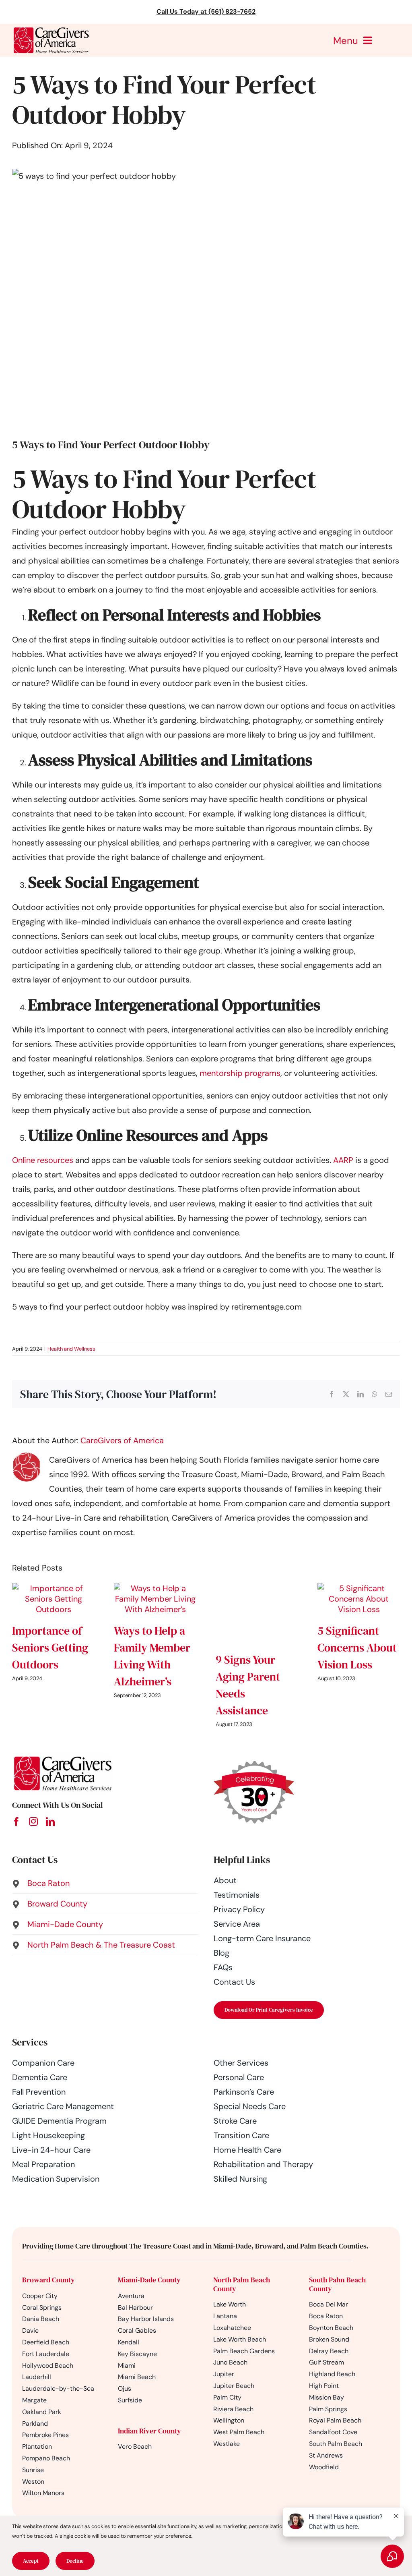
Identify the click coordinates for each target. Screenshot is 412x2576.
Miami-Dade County (149, 2280)
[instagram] (33, 1822)
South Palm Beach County (337, 2284)
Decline (75, 2561)
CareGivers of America (122, 1440)
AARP (343, 1160)
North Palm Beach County (242, 2284)
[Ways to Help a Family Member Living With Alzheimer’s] (155, 1588)
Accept (31, 2561)
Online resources (43, 1160)
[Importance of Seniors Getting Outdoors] (53, 1588)
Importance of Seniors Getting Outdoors (50, 1648)
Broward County (48, 2280)
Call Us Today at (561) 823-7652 (206, 11)
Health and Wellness (71, 1349)
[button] (105, 1883)
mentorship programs (240, 1073)
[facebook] (16, 1822)
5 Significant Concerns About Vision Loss (357, 1648)
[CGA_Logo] (51, 28)
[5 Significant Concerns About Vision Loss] (359, 1588)
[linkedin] (50, 1822)
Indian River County (149, 2431)
